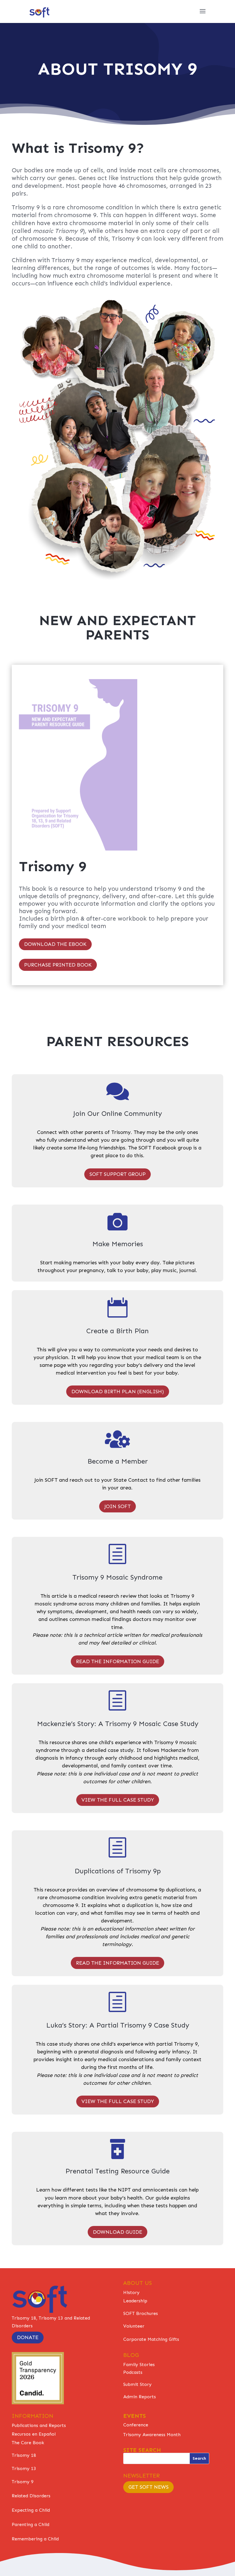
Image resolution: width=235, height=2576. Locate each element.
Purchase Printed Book (58, 965)
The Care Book (28, 2443)
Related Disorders (31, 2496)
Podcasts (133, 2372)
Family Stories (139, 2365)
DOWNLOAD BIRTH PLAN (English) (118, 1392)
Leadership (135, 2301)
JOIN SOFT (117, 1506)
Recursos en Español (34, 2434)
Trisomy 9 (23, 2482)
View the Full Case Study (118, 1800)
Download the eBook (55, 944)
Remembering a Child (35, 2539)
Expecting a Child (31, 2510)
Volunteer (134, 2326)
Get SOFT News (148, 2487)
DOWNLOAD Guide (117, 2232)
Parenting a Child (31, 2524)
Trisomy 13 (24, 2468)
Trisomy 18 (24, 2455)
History (131, 2292)
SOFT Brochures (141, 2313)
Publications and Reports (39, 2425)
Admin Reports (140, 2397)
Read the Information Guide (117, 1661)
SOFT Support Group (117, 1174)
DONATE (28, 2337)
